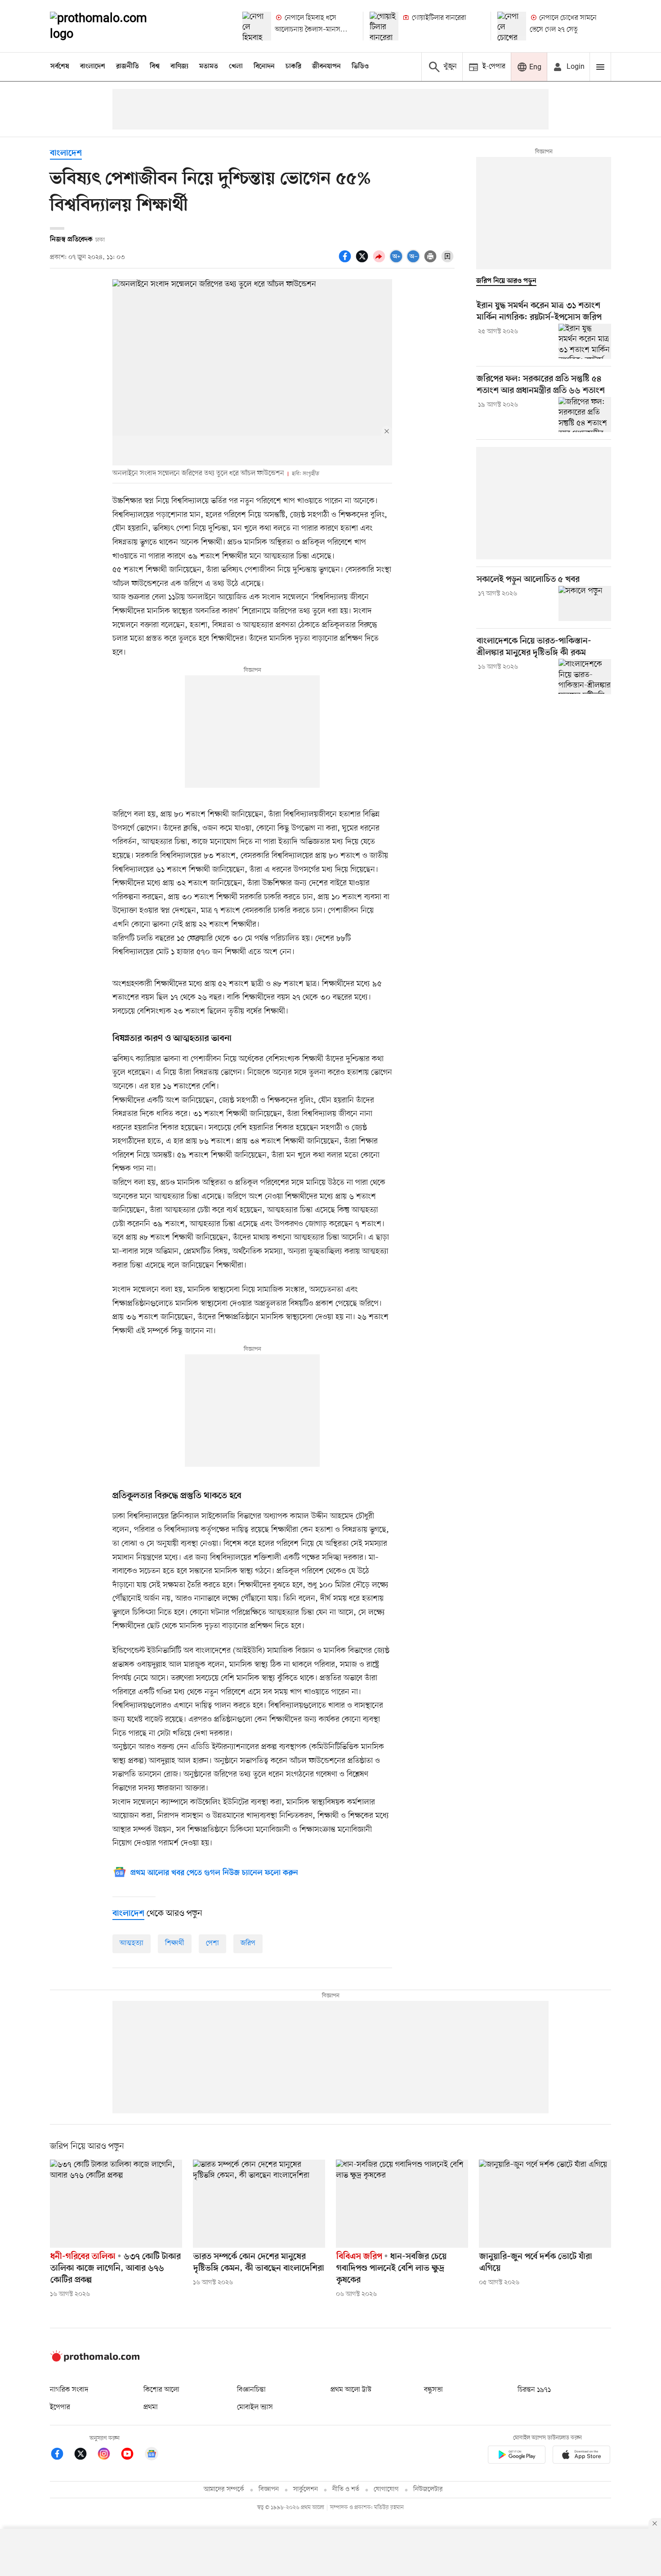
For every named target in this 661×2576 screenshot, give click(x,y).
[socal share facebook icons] (346, 261)
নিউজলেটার (428, 2489)
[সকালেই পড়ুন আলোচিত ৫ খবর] (585, 603)
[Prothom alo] (111, 26)
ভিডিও (360, 67)
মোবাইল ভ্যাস (255, 2407)
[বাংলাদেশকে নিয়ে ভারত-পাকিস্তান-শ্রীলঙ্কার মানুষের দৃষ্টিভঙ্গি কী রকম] (585, 676)
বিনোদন (264, 67)
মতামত (209, 67)
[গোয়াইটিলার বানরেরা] (384, 26)
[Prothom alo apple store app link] (581, 2456)
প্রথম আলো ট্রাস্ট (351, 2390)
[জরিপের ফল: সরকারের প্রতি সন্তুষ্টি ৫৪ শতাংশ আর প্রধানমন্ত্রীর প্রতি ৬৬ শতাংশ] (585, 415)
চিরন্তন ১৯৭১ (534, 2390)
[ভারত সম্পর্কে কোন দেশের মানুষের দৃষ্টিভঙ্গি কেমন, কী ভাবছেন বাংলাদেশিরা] (259, 2204)
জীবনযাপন (326, 67)
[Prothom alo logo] (95, 2360)
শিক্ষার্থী (175, 1943)
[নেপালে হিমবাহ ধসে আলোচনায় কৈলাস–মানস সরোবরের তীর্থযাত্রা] (257, 26)
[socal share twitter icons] (363, 261)
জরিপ (248, 1943)
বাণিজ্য (179, 67)
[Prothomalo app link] (517, 2456)
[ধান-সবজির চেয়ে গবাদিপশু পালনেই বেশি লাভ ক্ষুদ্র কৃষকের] (402, 2204)
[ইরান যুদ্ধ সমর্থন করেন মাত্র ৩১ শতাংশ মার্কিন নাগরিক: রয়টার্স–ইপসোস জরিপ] (585, 341)
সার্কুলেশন (306, 2489)
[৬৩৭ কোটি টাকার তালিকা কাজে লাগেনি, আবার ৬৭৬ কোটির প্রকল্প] (116, 2204)
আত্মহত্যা (132, 1943)
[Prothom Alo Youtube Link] (132, 2455)
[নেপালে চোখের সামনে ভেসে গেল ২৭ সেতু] (512, 26)
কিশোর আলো (161, 2390)
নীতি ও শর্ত (346, 2489)
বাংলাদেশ (93, 67)
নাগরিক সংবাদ (69, 2390)
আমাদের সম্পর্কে (224, 2489)
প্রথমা (151, 2407)
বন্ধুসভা (433, 2390)
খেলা (236, 67)
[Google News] (152, 2455)
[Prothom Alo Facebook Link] (62, 2455)
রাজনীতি (127, 67)
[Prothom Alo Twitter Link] (85, 2455)
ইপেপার (60, 2407)
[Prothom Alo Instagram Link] (108, 2455)
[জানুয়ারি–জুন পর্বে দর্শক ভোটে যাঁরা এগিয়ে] (545, 2204)
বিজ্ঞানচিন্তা (251, 2390)
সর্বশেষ (60, 67)
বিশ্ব (155, 67)
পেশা (212, 1943)
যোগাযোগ (386, 2489)
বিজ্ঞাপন (269, 2489)
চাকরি (293, 67)
